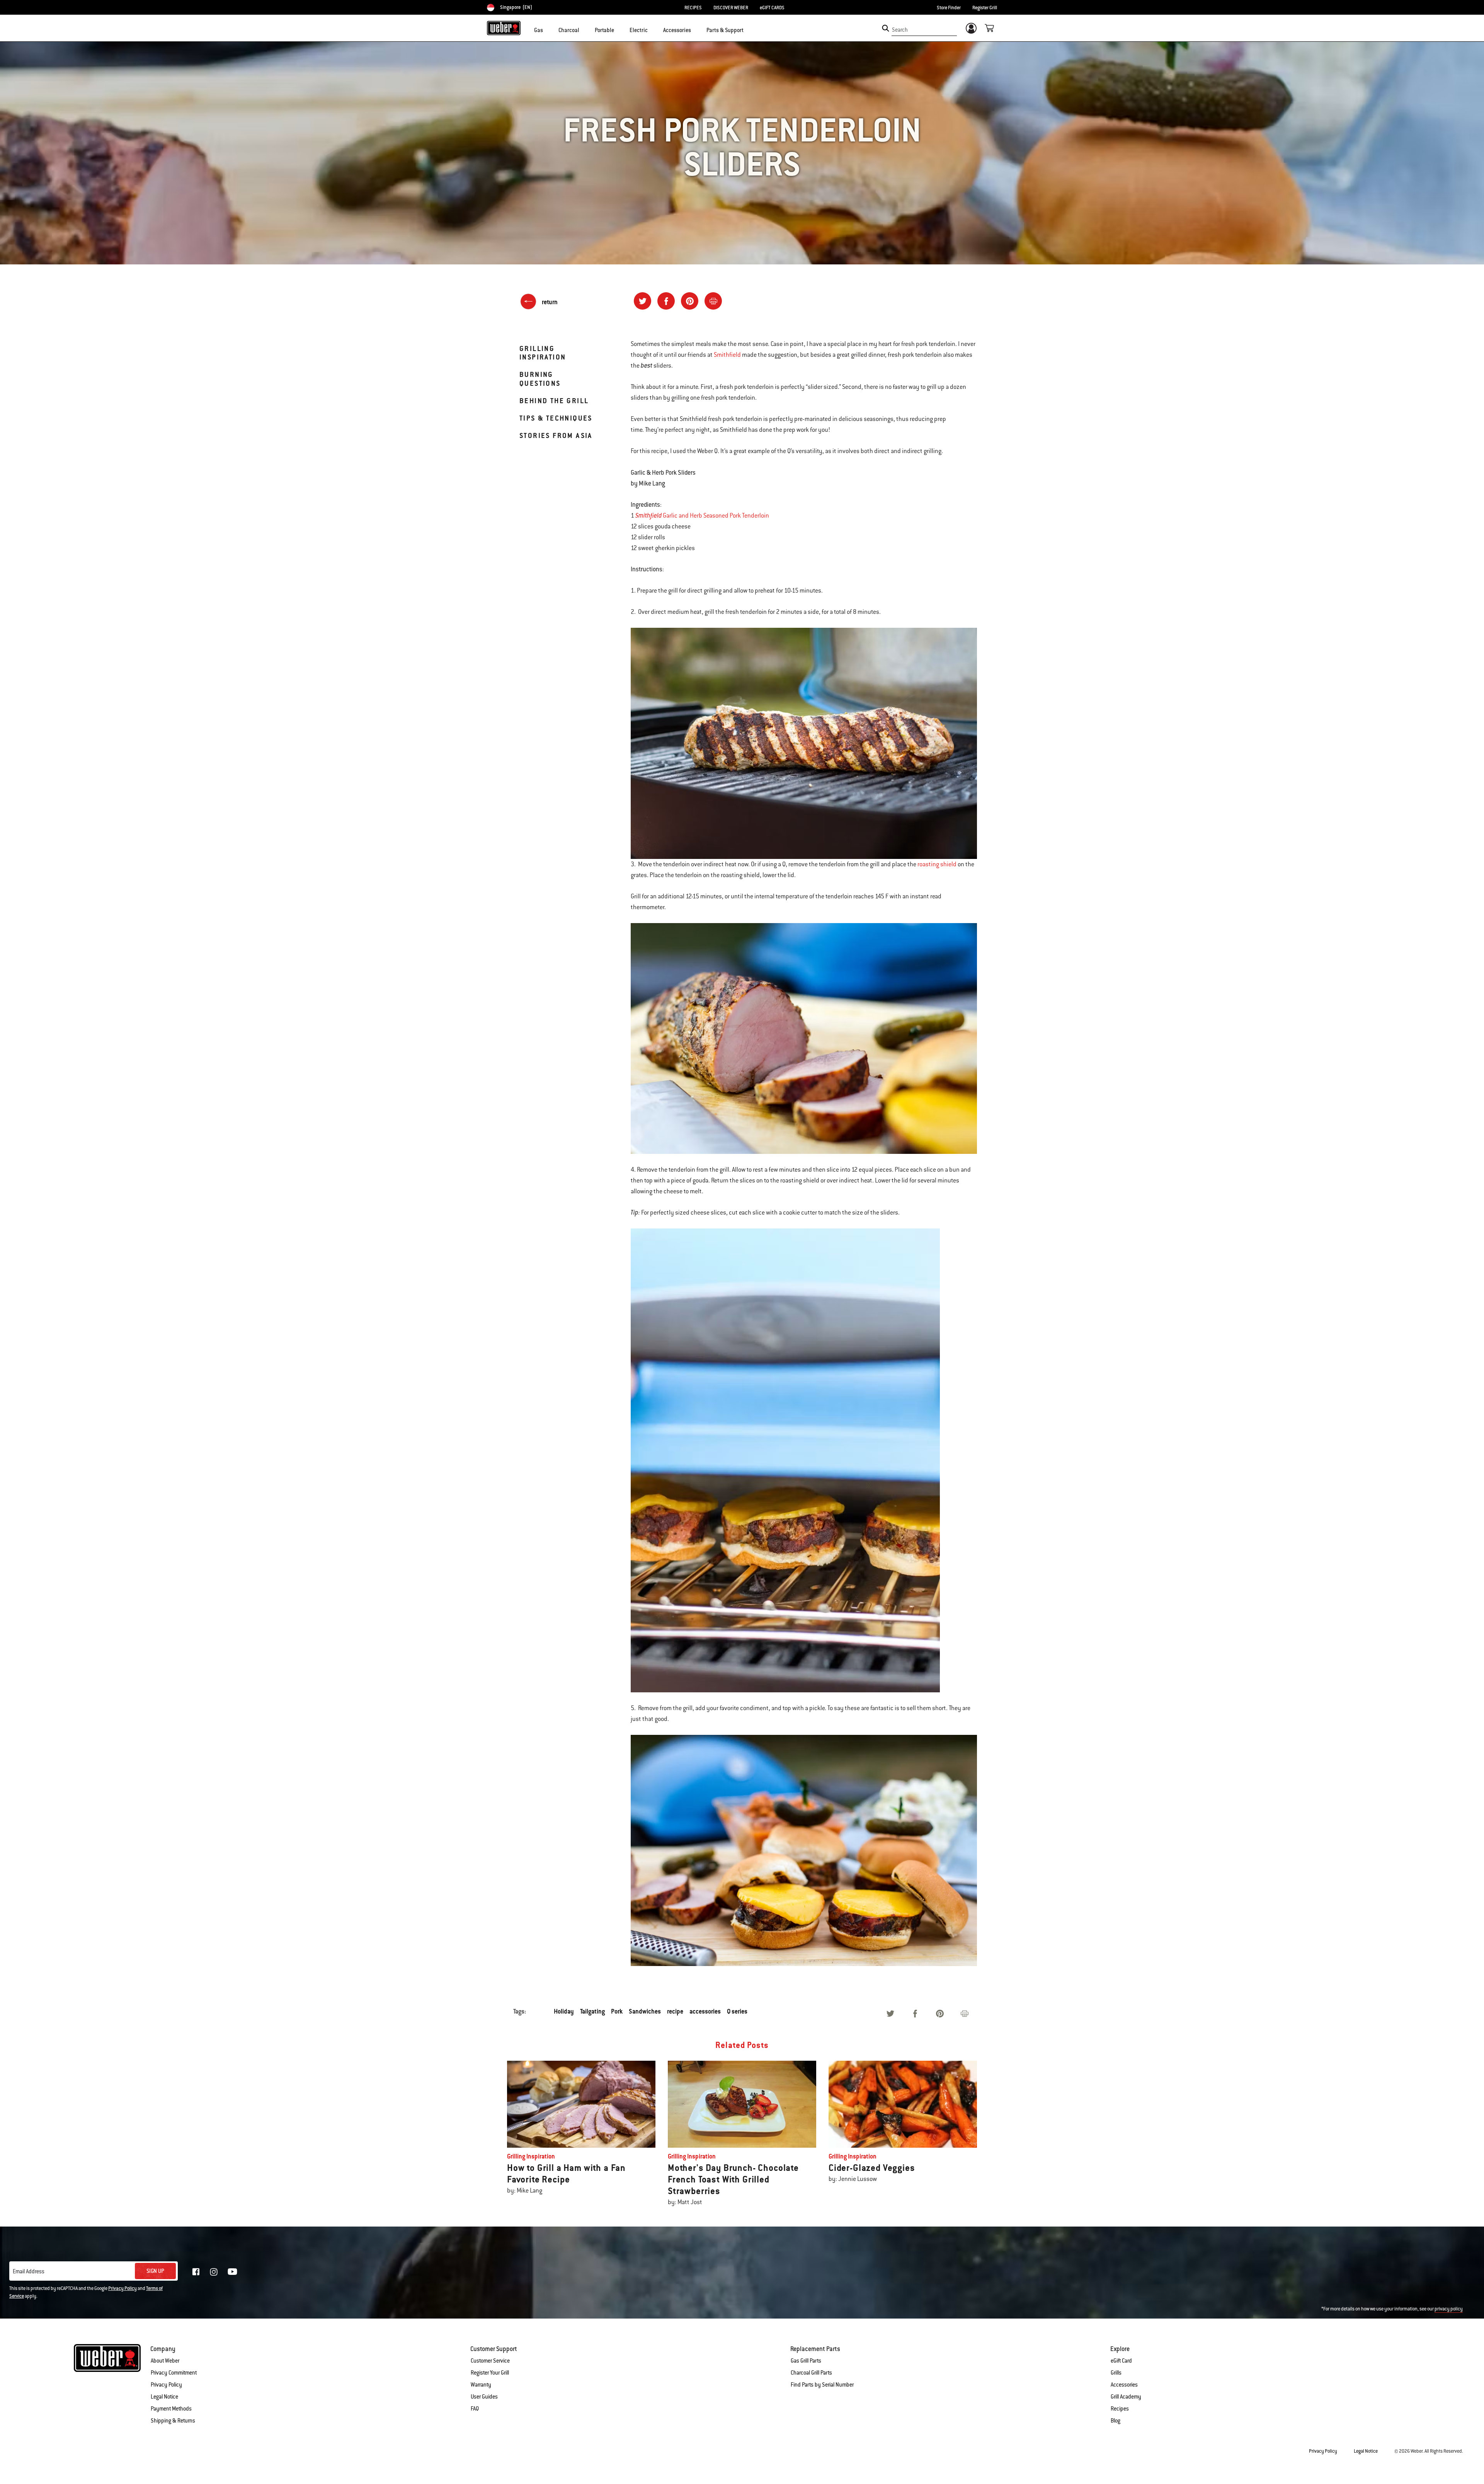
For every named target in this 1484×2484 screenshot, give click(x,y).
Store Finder (949, 8)
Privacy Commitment (174, 2373)
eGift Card (1121, 2361)
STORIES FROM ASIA (556, 435)
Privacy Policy (123, 2288)
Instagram (214, 2272)
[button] (548, 29)
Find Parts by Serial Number (822, 2385)
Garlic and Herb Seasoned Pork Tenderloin (715, 516)
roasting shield (937, 864)
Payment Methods (171, 2409)
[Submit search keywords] (886, 28)
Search (900, 30)
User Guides (484, 2397)
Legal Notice (164, 2397)
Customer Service (490, 2361)
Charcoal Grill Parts (811, 2373)
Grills (1116, 2373)
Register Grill (985, 8)
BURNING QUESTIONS (540, 379)
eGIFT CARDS (772, 8)
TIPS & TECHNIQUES (556, 418)
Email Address (29, 2271)
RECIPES (693, 8)
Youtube (232, 2272)
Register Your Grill (490, 2373)
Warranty (481, 2385)
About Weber (165, 2361)
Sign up (155, 2271)
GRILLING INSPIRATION (543, 353)
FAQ (475, 2409)
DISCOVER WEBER (731, 8)
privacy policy (1449, 2309)
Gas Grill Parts (806, 2361)
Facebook (196, 2272)
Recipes (1120, 2409)
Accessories (1124, 2385)
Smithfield (727, 355)
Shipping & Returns (173, 2421)
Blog (1116, 2421)
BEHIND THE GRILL (554, 401)
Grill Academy (1126, 2397)
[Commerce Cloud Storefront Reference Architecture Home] (504, 28)
